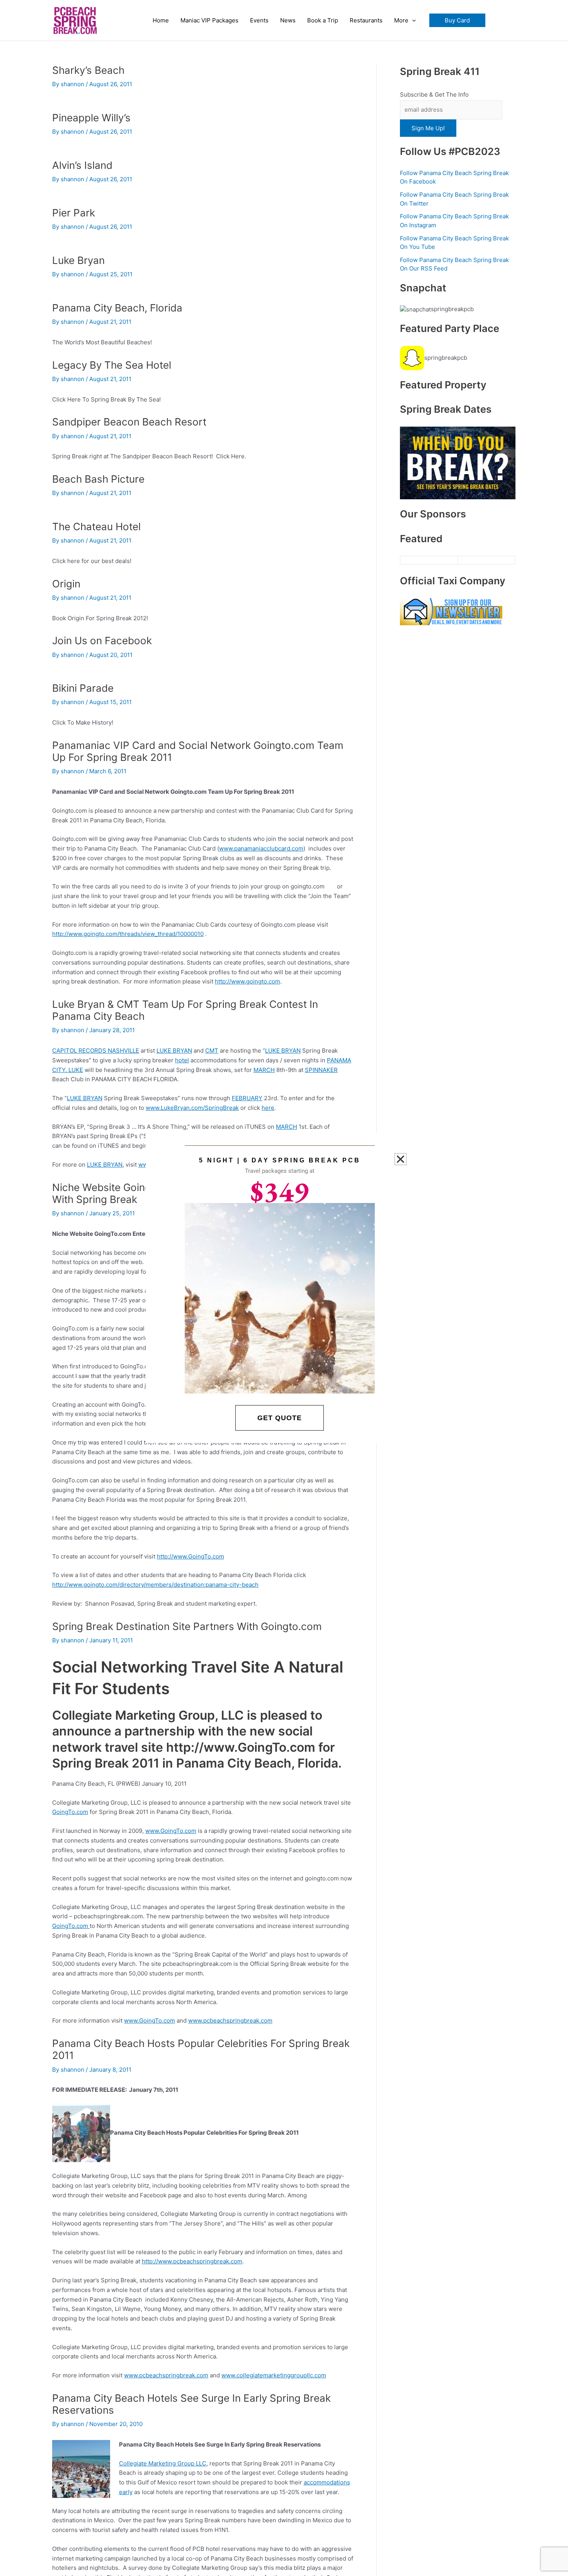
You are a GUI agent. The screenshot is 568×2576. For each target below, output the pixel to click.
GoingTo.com (70, 1812)
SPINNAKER (321, 1070)
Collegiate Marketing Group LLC (163, 2463)
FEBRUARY (247, 1098)
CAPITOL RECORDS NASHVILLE (96, 1051)
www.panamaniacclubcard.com (261, 848)
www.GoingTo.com (171, 1831)
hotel (182, 1060)
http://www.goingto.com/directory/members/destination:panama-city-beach (155, 1585)
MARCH (264, 1070)
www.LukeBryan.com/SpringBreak (192, 1108)
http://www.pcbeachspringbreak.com (192, 2261)
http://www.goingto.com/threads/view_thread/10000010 (128, 934)
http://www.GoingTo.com (190, 1556)
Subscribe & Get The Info (434, 94)
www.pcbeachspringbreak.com (230, 2020)
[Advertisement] (458, 917)
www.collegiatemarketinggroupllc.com (274, 2375)
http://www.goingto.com (247, 981)
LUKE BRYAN (174, 1051)
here (268, 1108)
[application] (412, 20)
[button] (457, 20)
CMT (212, 1051)
